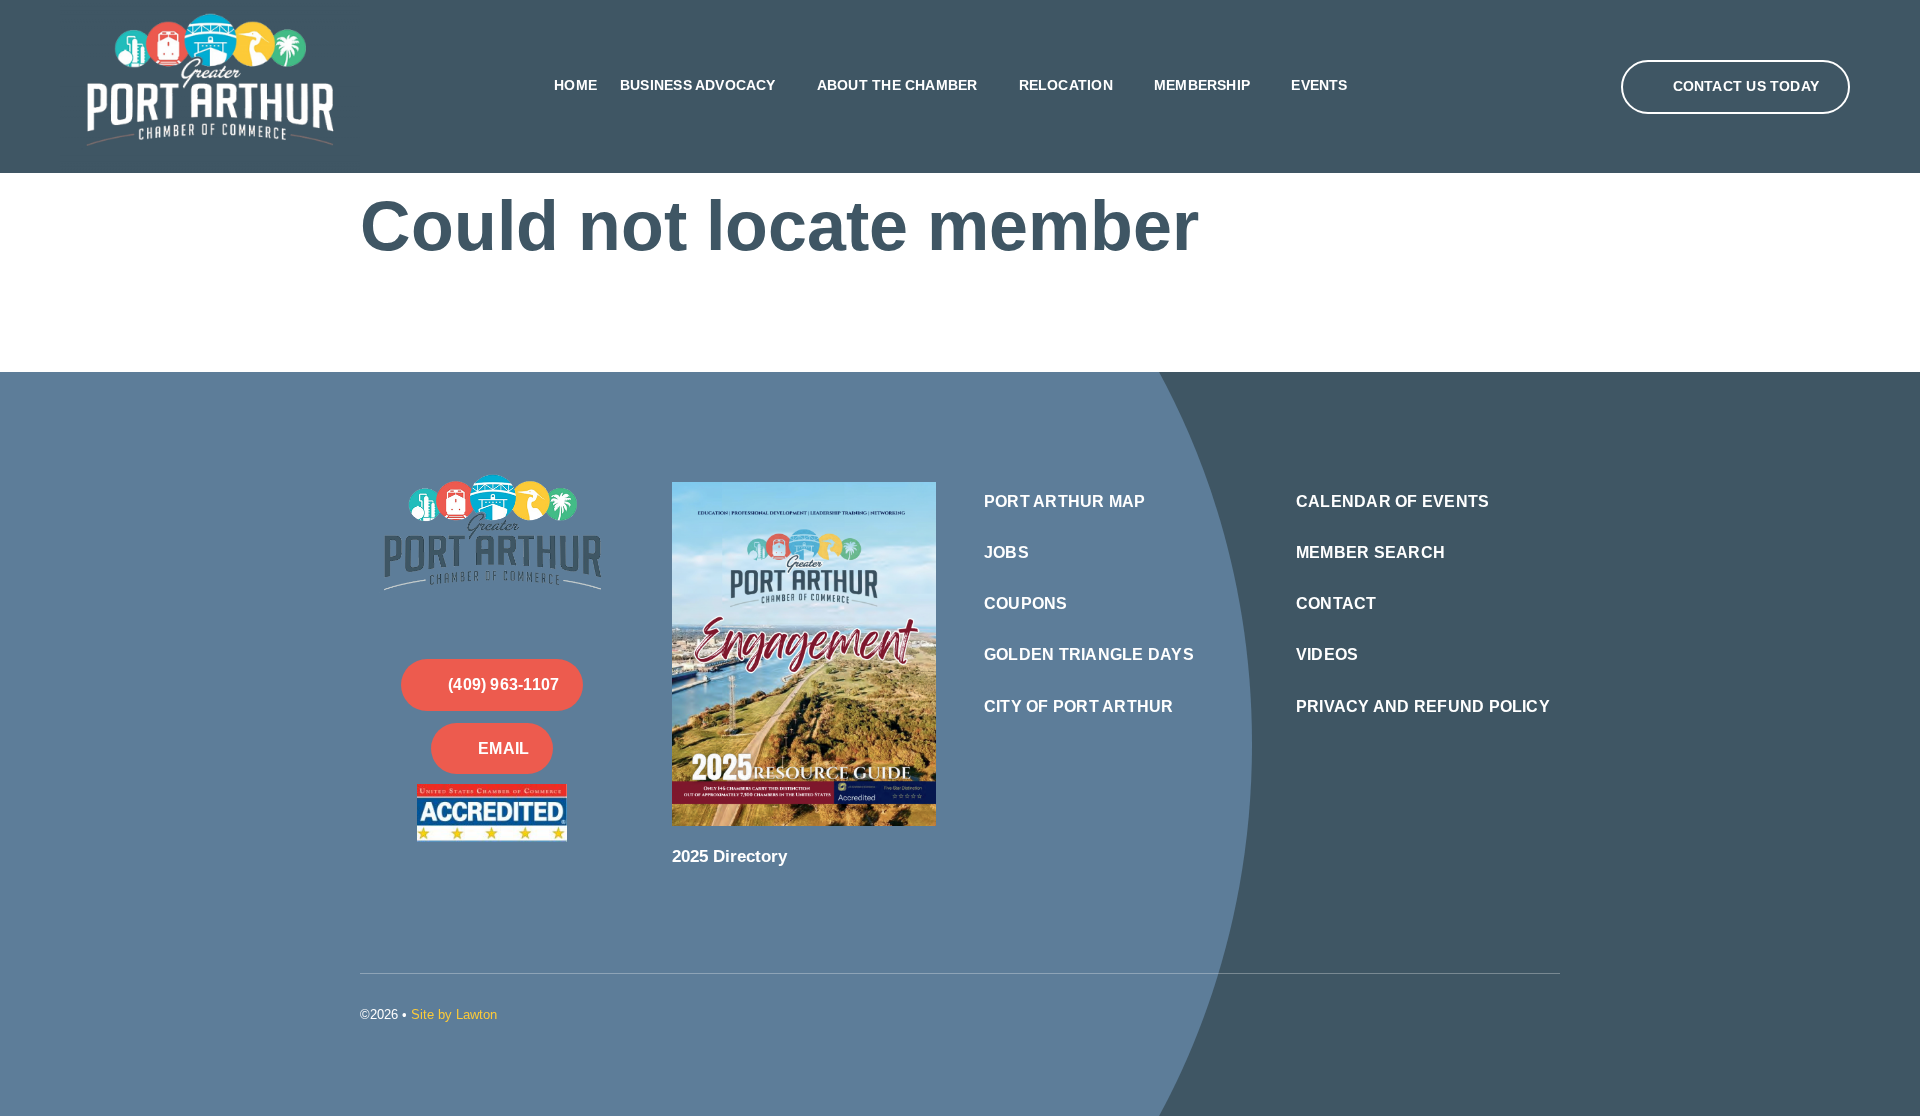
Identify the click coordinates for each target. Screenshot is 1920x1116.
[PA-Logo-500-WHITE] (492, 470)
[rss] (1554, 1011)
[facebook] (1458, 1011)
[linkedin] (1522, 1011)
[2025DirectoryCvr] (804, 490)
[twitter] (1490, 1011)
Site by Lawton (454, 1014)
